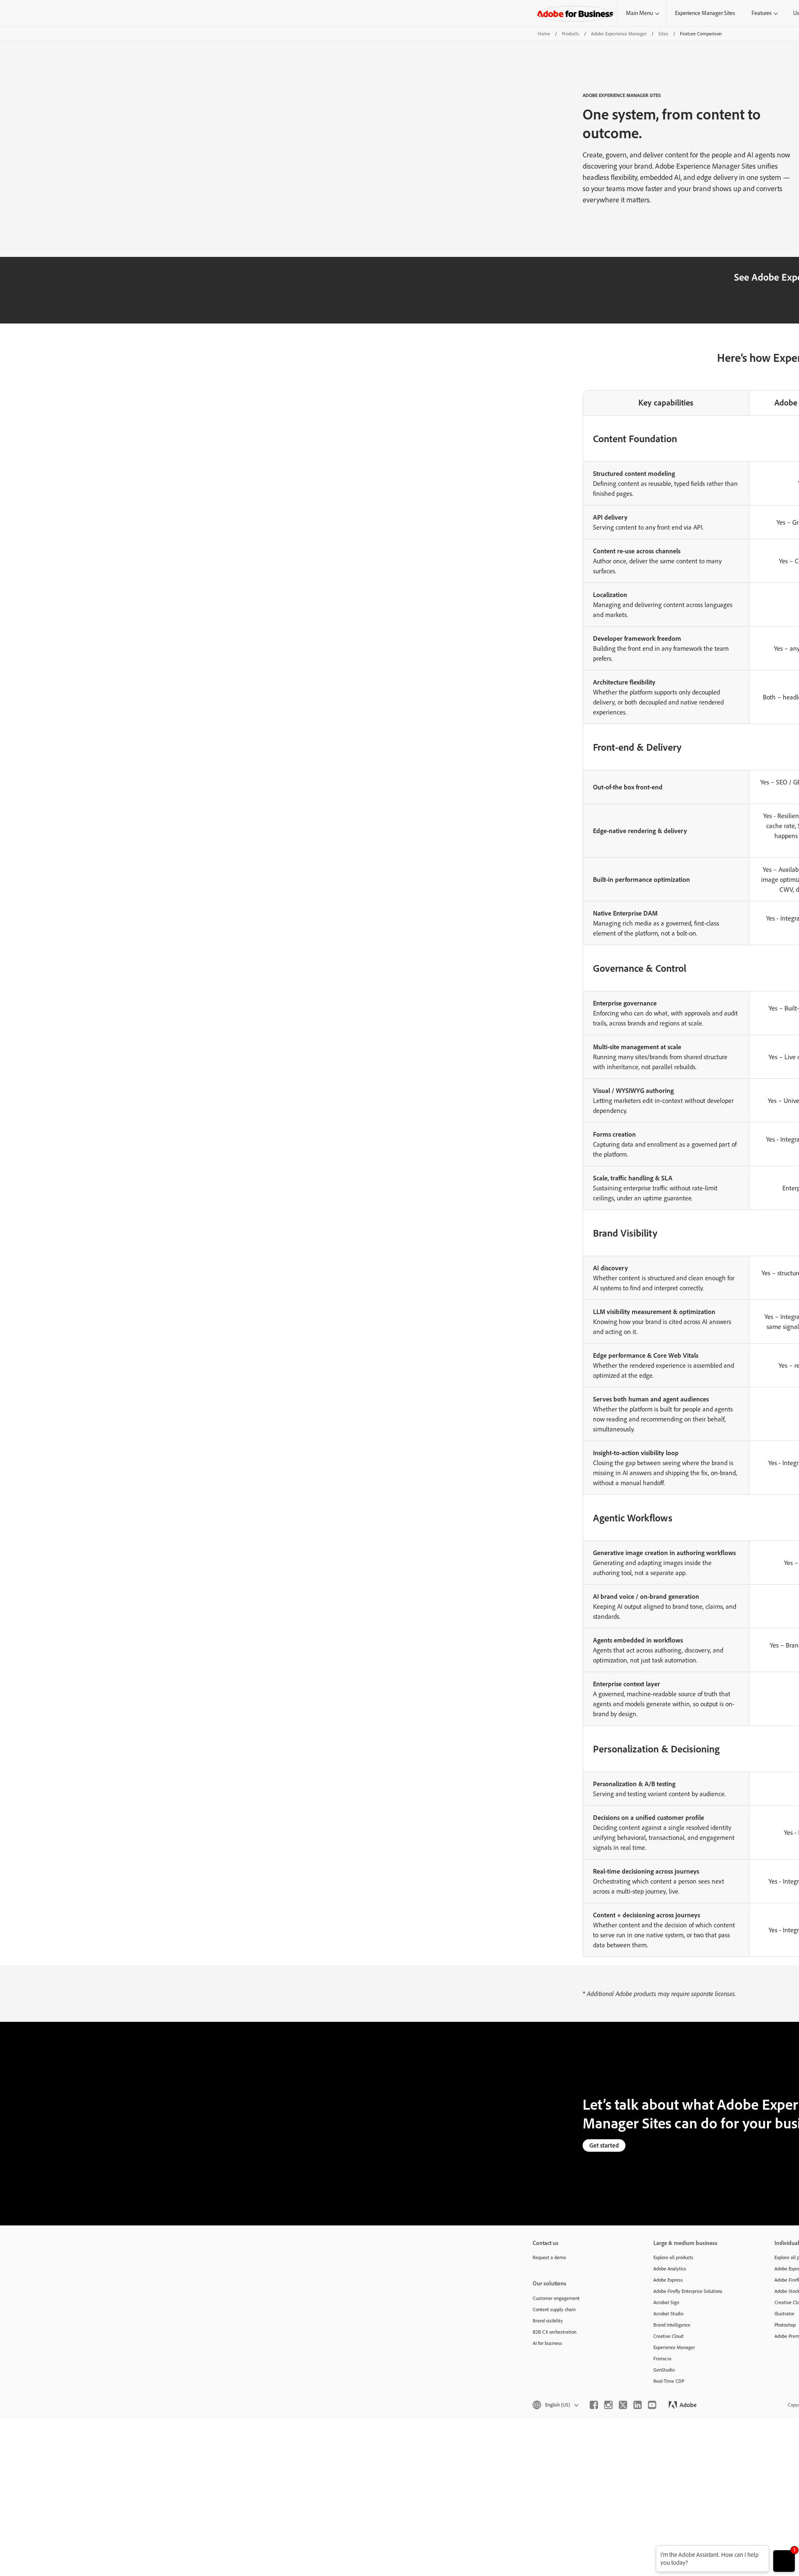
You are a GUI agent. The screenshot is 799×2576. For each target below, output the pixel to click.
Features (762, 13)
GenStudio (664, 2370)
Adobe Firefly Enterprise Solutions (688, 2291)
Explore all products (673, 2257)
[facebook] (594, 2405)
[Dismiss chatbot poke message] (650, 2550)
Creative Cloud (668, 2336)
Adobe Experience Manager (619, 34)
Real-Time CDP (669, 2381)
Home (544, 34)
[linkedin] (638, 2405)
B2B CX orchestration (555, 2332)
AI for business (547, 2343)
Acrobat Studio (668, 2313)
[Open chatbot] (784, 2561)
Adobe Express (668, 2280)
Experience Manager (674, 2347)
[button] (555, 2405)
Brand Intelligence (672, 2325)
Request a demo (549, 2257)
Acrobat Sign (666, 2302)
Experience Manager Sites (705, 13)
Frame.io (662, 2358)
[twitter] (623, 2405)
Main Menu (639, 13)
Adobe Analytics (670, 2269)
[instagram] (608, 2405)
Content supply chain (554, 2309)
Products (571, 34)
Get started (604, 2145)
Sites (663, 34)
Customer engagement (556, 2298)
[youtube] (652, 2405)
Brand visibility (548, 2321)
